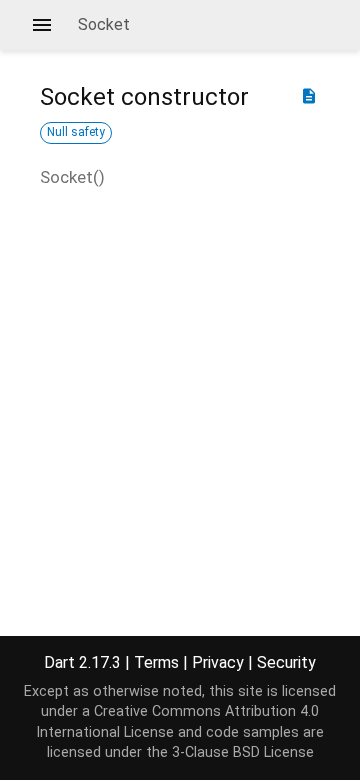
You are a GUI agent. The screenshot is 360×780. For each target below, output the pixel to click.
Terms (156, 662)
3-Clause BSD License (243, 752)
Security (286, 662)
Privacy (218, 662)
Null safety (76, 132)
